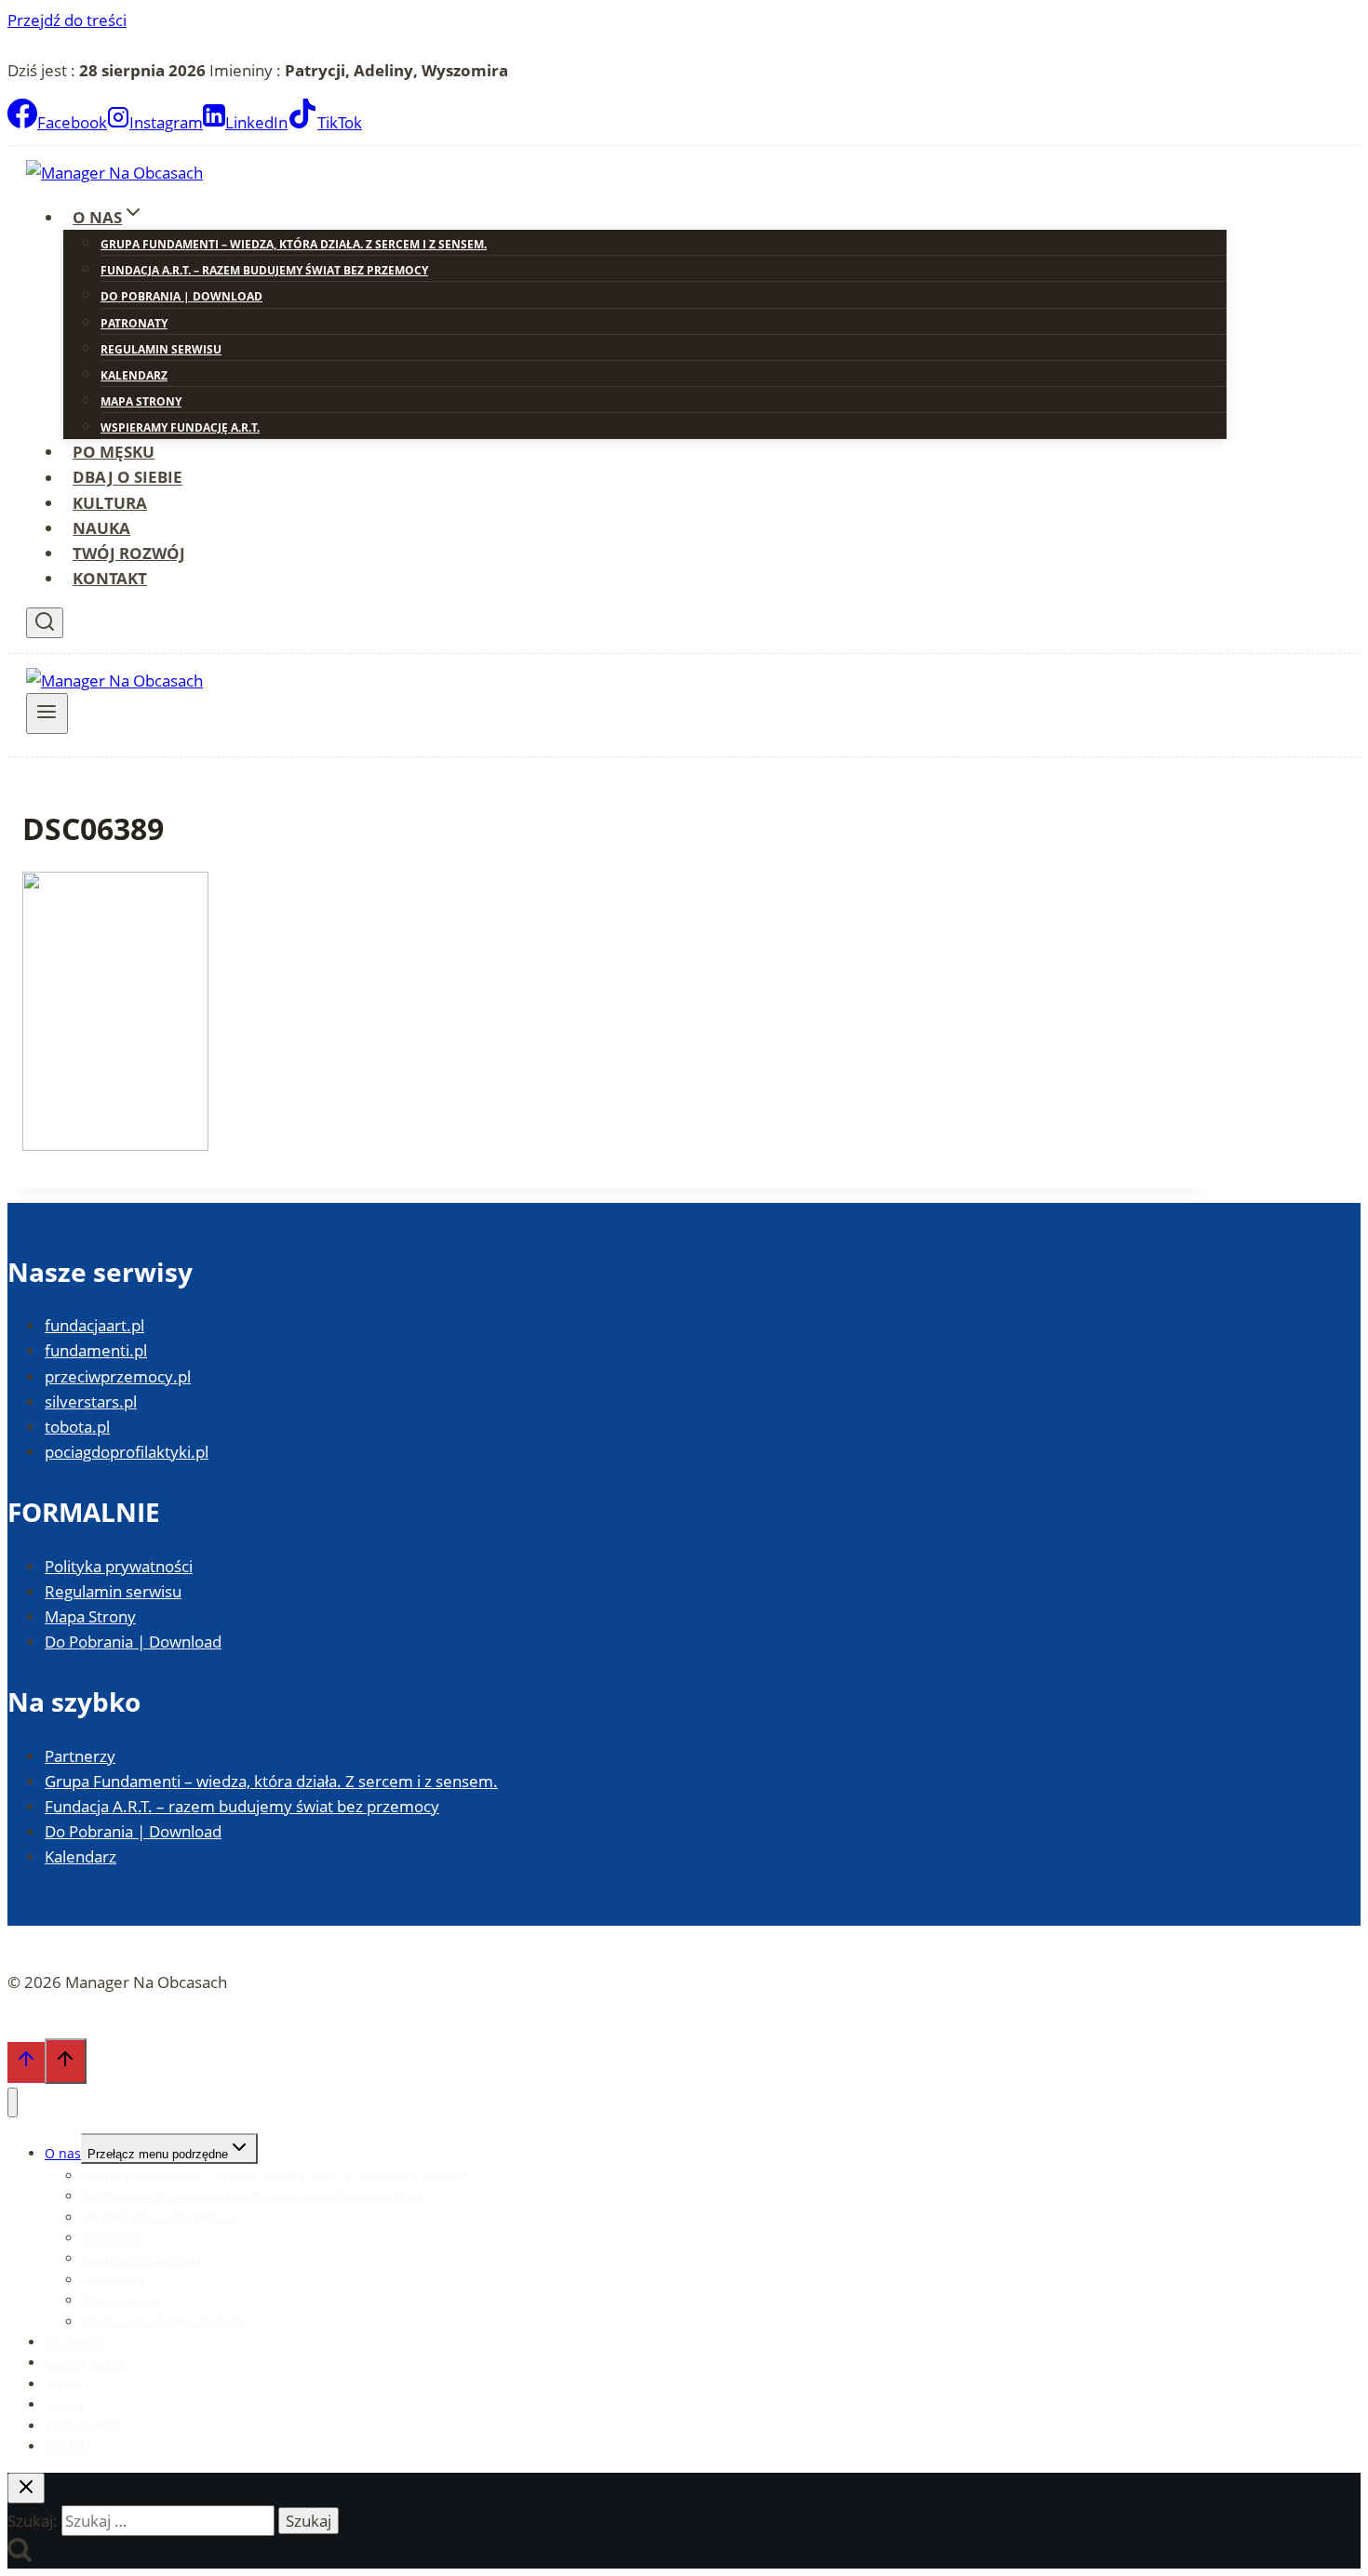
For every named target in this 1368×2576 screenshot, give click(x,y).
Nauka (101, 528)
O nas (63, 2153)
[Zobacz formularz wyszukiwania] (45, 623)
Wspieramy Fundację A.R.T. (180, 427)
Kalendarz (134, 375)
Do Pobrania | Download (181, 296)
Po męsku (114, 452)
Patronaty (134, 323)
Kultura (110, 503)
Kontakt (110, 578)
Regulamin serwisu (161, 349)
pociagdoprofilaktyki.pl (127, 1452)
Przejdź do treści (67, 20)
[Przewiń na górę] (26, 2062)
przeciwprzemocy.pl (118, 1376)
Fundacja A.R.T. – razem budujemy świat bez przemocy (264, 270)
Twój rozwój (129, 553)
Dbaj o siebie (127, 478)
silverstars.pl (91, 1401)
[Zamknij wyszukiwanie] (26, 2488)
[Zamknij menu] (13, 2103)
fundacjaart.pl (94, 1325)
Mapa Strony (141, 401)
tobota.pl (77, 1427)
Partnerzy (80, 1756)
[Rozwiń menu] (47, 714)
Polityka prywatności (119, 1566)
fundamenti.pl (96, 1350)
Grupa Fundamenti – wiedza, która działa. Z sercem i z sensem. (294, 244)
